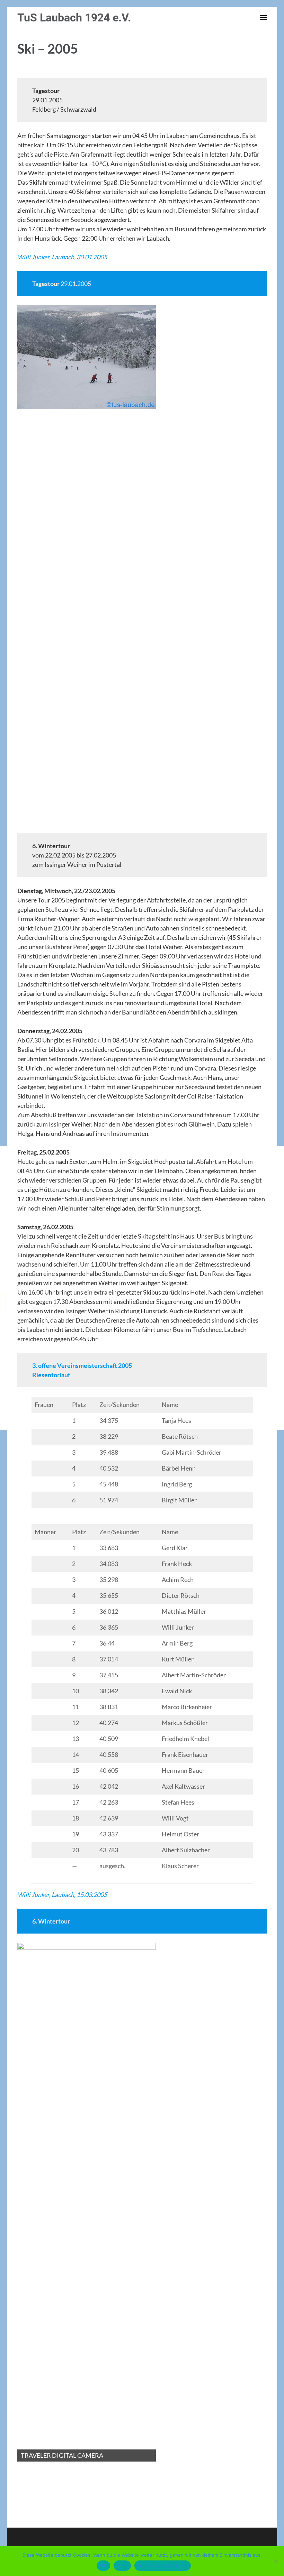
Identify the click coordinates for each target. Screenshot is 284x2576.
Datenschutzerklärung (163, 2566)
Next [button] (147, 563)
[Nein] (275, 2561)
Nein (122, 2566)
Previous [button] (26, 563)
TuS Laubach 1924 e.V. (74, 18)
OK (103, 2566)
